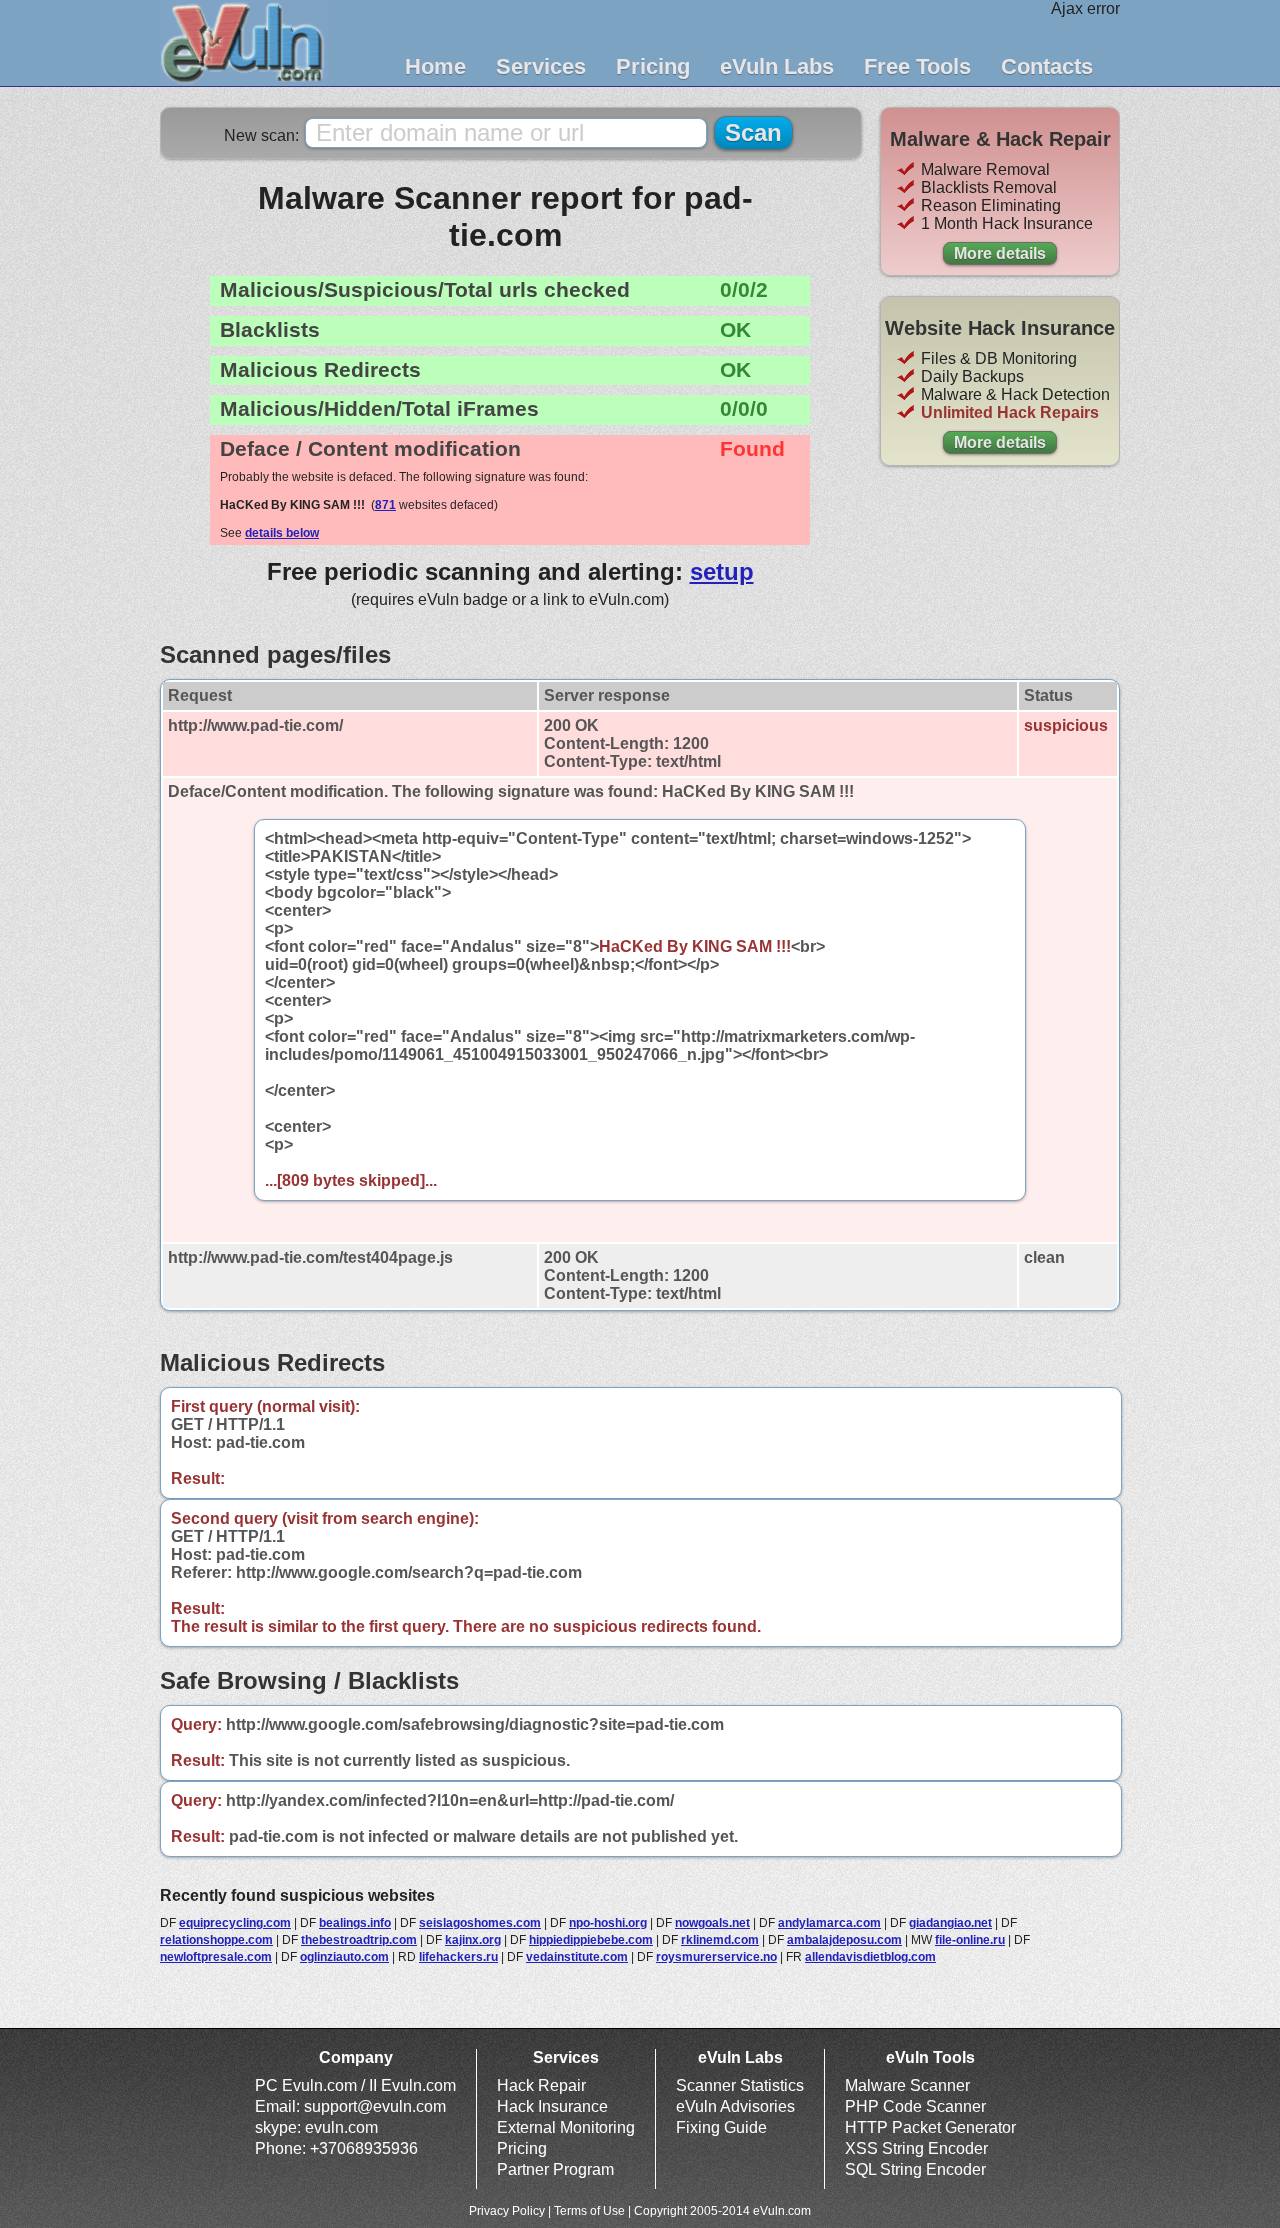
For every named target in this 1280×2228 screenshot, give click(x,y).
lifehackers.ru (458, 1957)
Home (435, 66)
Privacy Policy (507, 2211)
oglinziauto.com (344, 1957)
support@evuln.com (375, 2106)
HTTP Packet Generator (930, 2127)
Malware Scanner (907, 2085)
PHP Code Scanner (915, 2106)
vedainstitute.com (577, 1957)
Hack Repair (541, 2085)
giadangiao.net (950, 1923)
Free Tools (917, 66)
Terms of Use (589, 2211)
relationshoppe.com (216, 1940)
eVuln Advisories (735, 2106)
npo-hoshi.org (608, 1923)
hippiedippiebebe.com (591, 1940)
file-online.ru (970, 1940)
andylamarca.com (829, 1923)
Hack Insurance (552, 2106)
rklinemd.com (720, 1940)
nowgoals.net (712, 1923)
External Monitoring (566, 2127)
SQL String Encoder (915, 2169)
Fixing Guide (721, 2127)
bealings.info (355, 1923)
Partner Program (555, 2169)
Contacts (1047, 66)
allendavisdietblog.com (870, 1957)
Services (541, 66)
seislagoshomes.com (480, 1923)
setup (722, 571)
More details (1000, 253)
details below (282, 533)
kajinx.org (473, 1940)
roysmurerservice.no (716, 1957)
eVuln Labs (777, 66)
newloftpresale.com (216, 1957)
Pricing (653, 66)
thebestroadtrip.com (359, 1940)
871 (385, 505)
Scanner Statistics (740, 2085)
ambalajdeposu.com (844, 1940)
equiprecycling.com (235, 1923)
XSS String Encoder (916, 2148)
